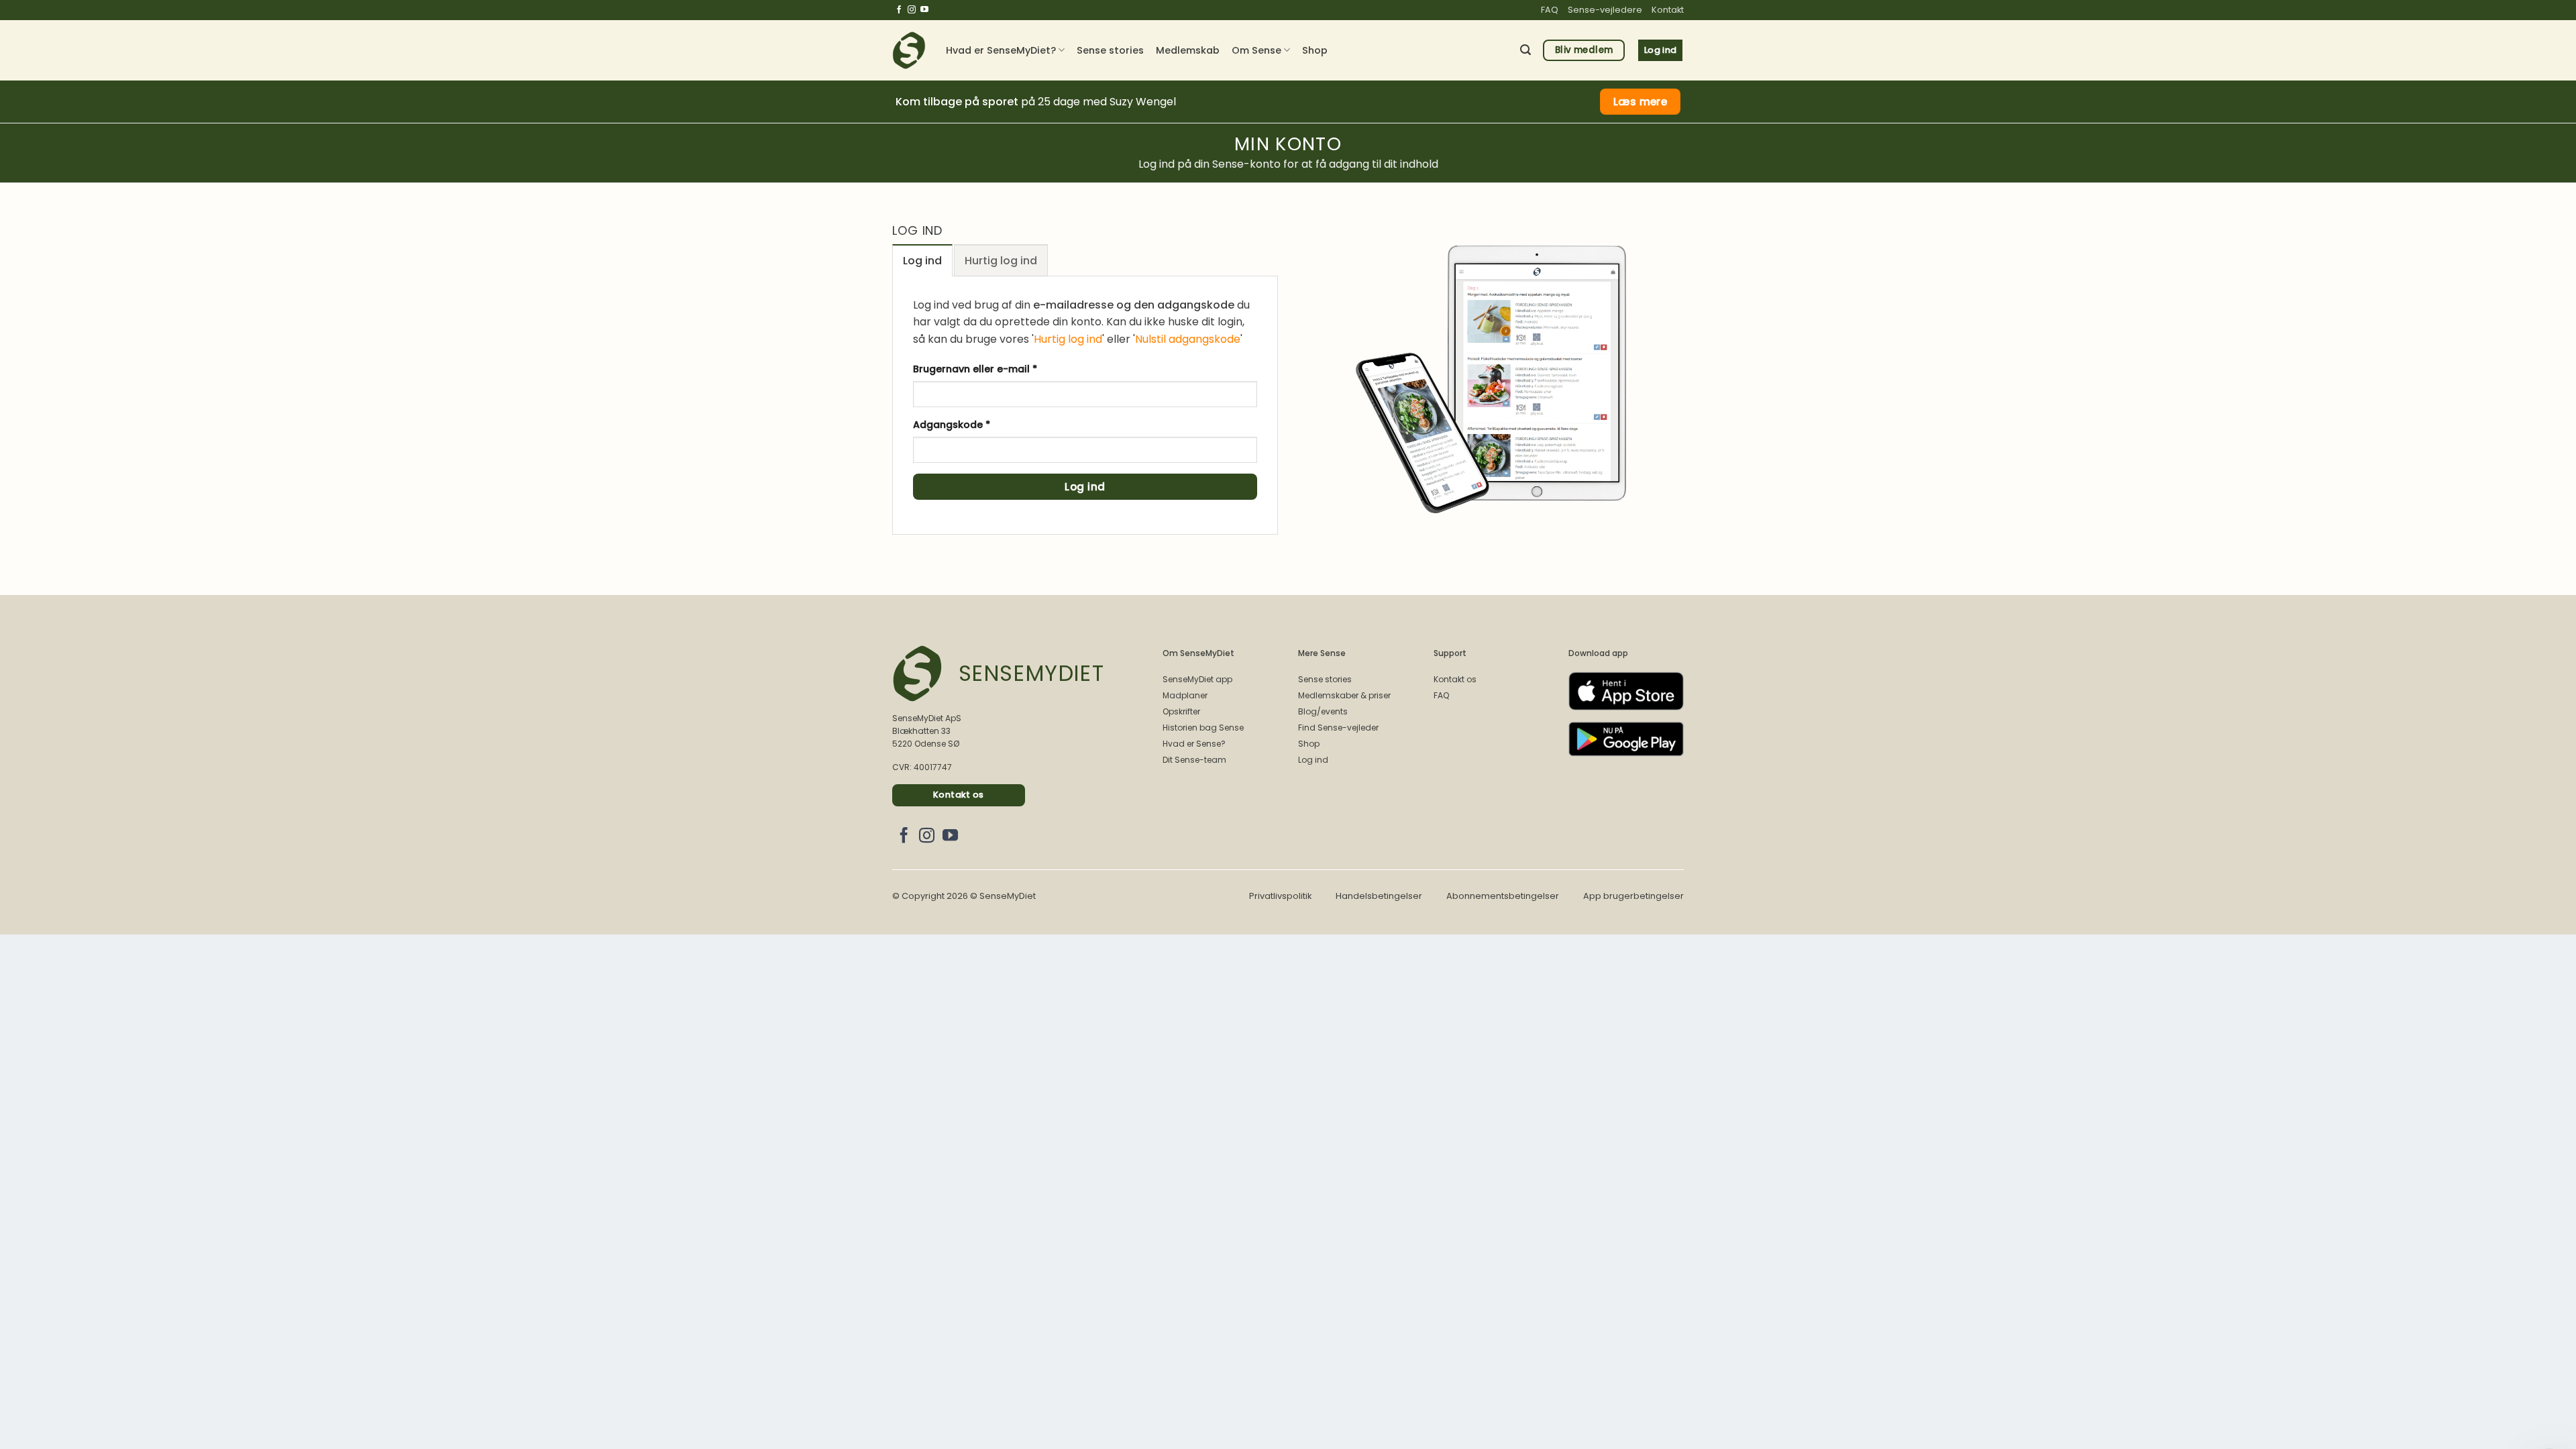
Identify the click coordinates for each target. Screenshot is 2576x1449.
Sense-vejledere (1605, 10)
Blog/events (1323, 711)
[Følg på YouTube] (924, 10)
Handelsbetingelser (1379, 896)
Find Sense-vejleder (1338, 728)
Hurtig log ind (1068, 339)
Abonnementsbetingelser (1503, 896)
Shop (1315, 50)
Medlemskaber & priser (1344, 695)
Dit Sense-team (1194, 760)
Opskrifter (1181, 711)
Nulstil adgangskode (1188, 339)
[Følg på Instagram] (912, 10)
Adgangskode (976, 424)
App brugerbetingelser (1633, 896)
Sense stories (1110, 50)
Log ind (1085, 487)
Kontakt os (1455, 679)
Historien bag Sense (1203, 728)
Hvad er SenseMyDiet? (1001, 50)
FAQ (1550, 10)
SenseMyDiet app (1197, 679)
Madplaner (1185, 695)
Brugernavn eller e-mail (999, 369)
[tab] (922, 260)
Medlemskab (1188, 50)
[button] (1525, 50)
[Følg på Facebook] (899, 10)
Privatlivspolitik (1280, 896)
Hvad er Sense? (1194, 744)
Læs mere (1641, 102)
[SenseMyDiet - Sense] (909, 50)
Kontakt (1668, 10)
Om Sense (1256, 50)
